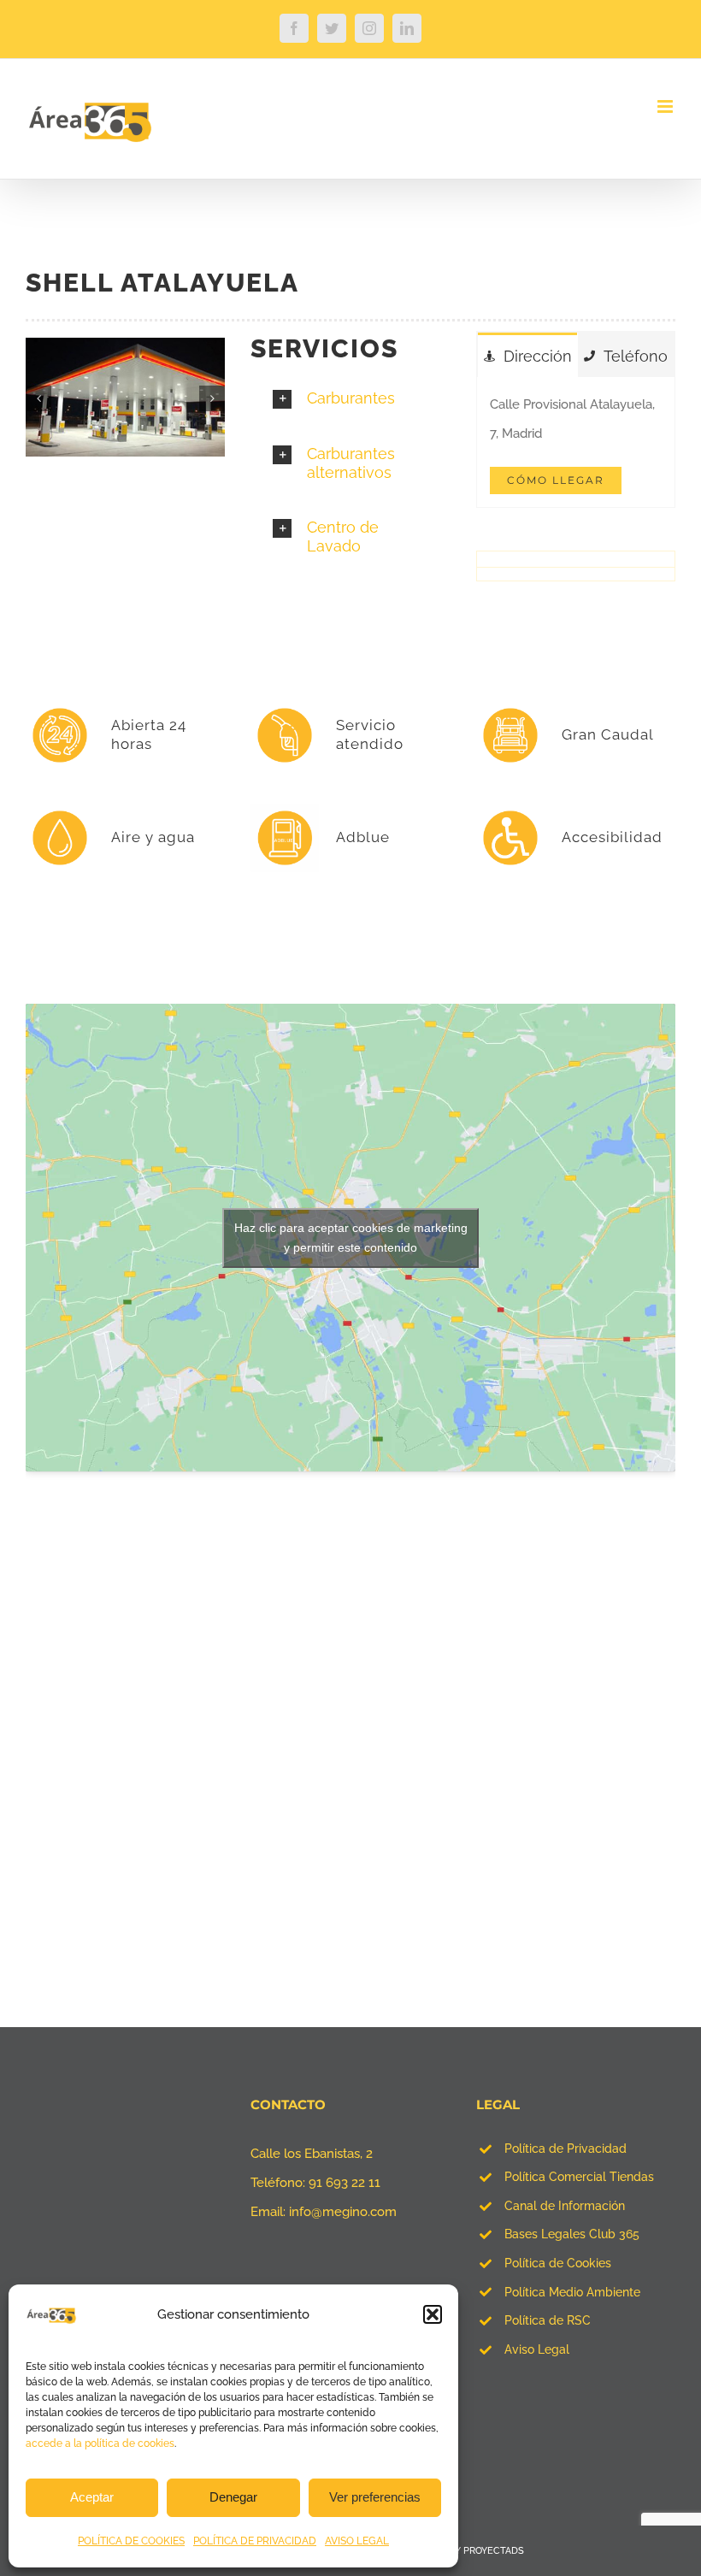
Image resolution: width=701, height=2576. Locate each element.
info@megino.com (343, 2212)
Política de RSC (548, 2320)
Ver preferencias (375, 2497)
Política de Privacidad (566, 2149)
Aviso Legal (537, 2349)
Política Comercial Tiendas (579, 2177)
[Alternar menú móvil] (666, 106)
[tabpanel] (576, 442)
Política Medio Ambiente (572, 2292)
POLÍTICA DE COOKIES (131, 2541)
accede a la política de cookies (100, 2443)
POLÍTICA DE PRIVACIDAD (255, 2541)
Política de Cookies (558, 2263)
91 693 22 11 (345, 2183)
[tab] (528, 355)
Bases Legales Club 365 (572, 2234)
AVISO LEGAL (357, 2541)
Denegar (233, 2497)
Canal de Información (565, 2206)
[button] (433, 2314)
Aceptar (92, 2497)
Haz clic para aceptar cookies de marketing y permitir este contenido (351, 1238)
